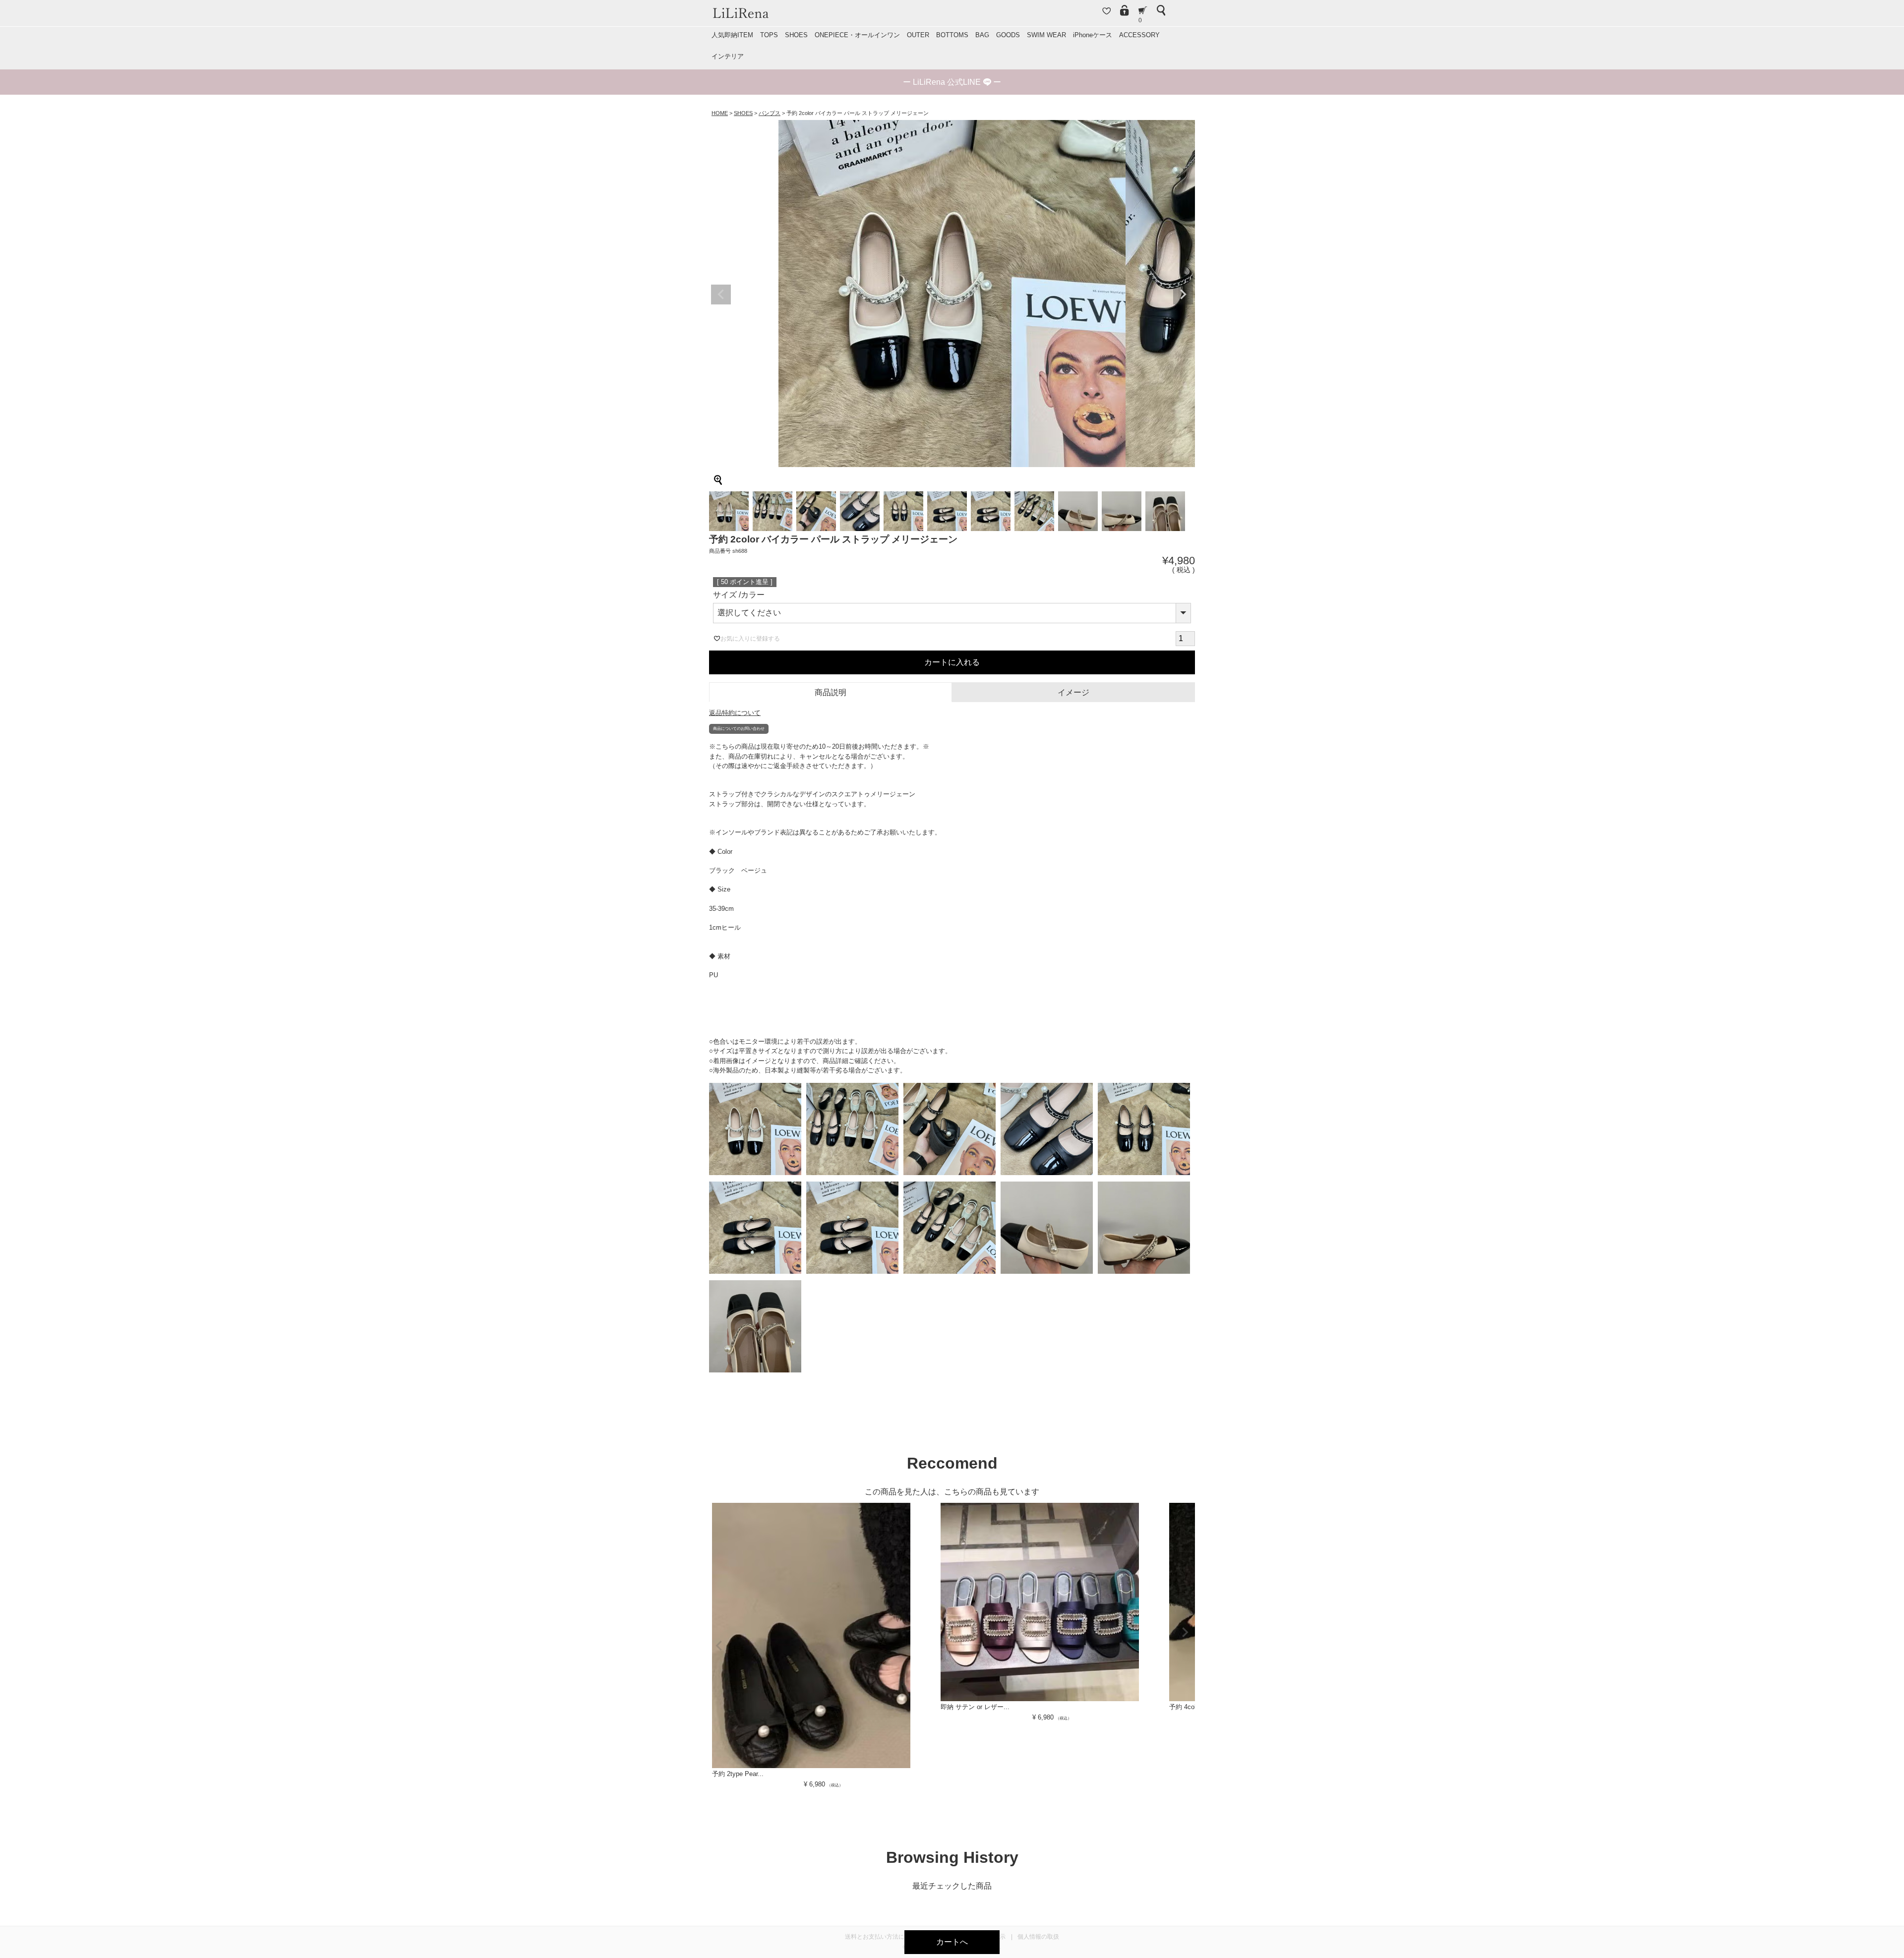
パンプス (770, 113)
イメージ (1073, 692)
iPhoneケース (1093, 35)
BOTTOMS (952, 35)
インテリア (728, 56)
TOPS (769, 35)
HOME (720, 113)
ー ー (952, 82)
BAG (982, 35)
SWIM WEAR (1046, 35)
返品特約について (735, 713)
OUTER (918, 35)
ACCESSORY (1139, 35)
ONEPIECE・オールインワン (857, 35)
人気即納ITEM (732, 35)
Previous (721, 295)
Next (1183, 295)
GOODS (1008, 35)
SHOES (796, 35)
